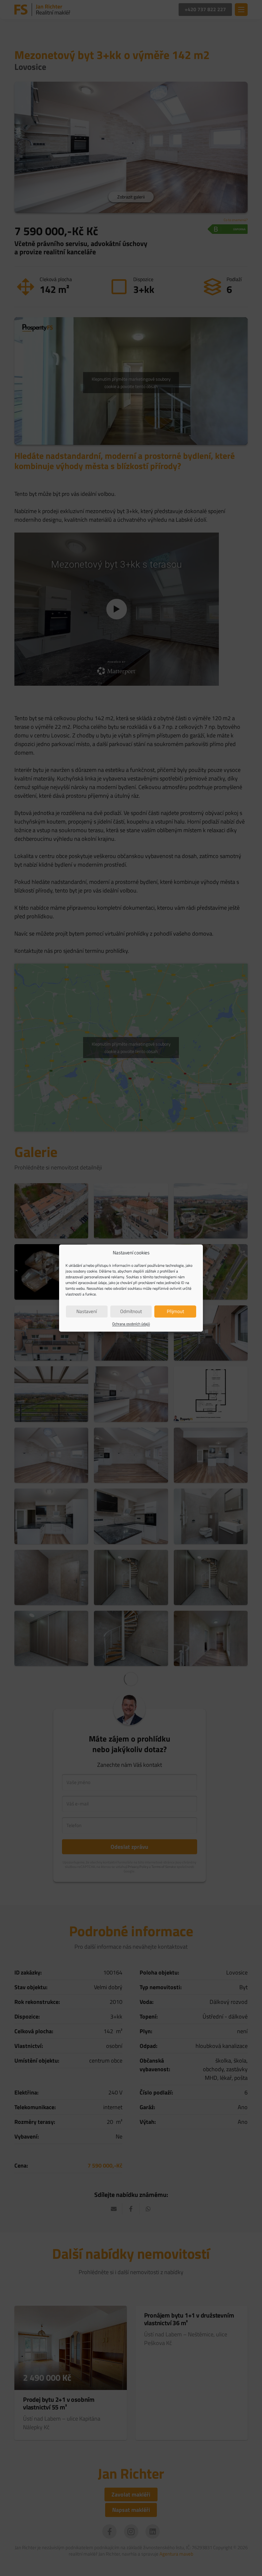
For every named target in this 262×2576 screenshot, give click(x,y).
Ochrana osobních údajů (131, 1324)
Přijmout (175, 1311)
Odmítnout (131, 1311)
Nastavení (87, 1311)
